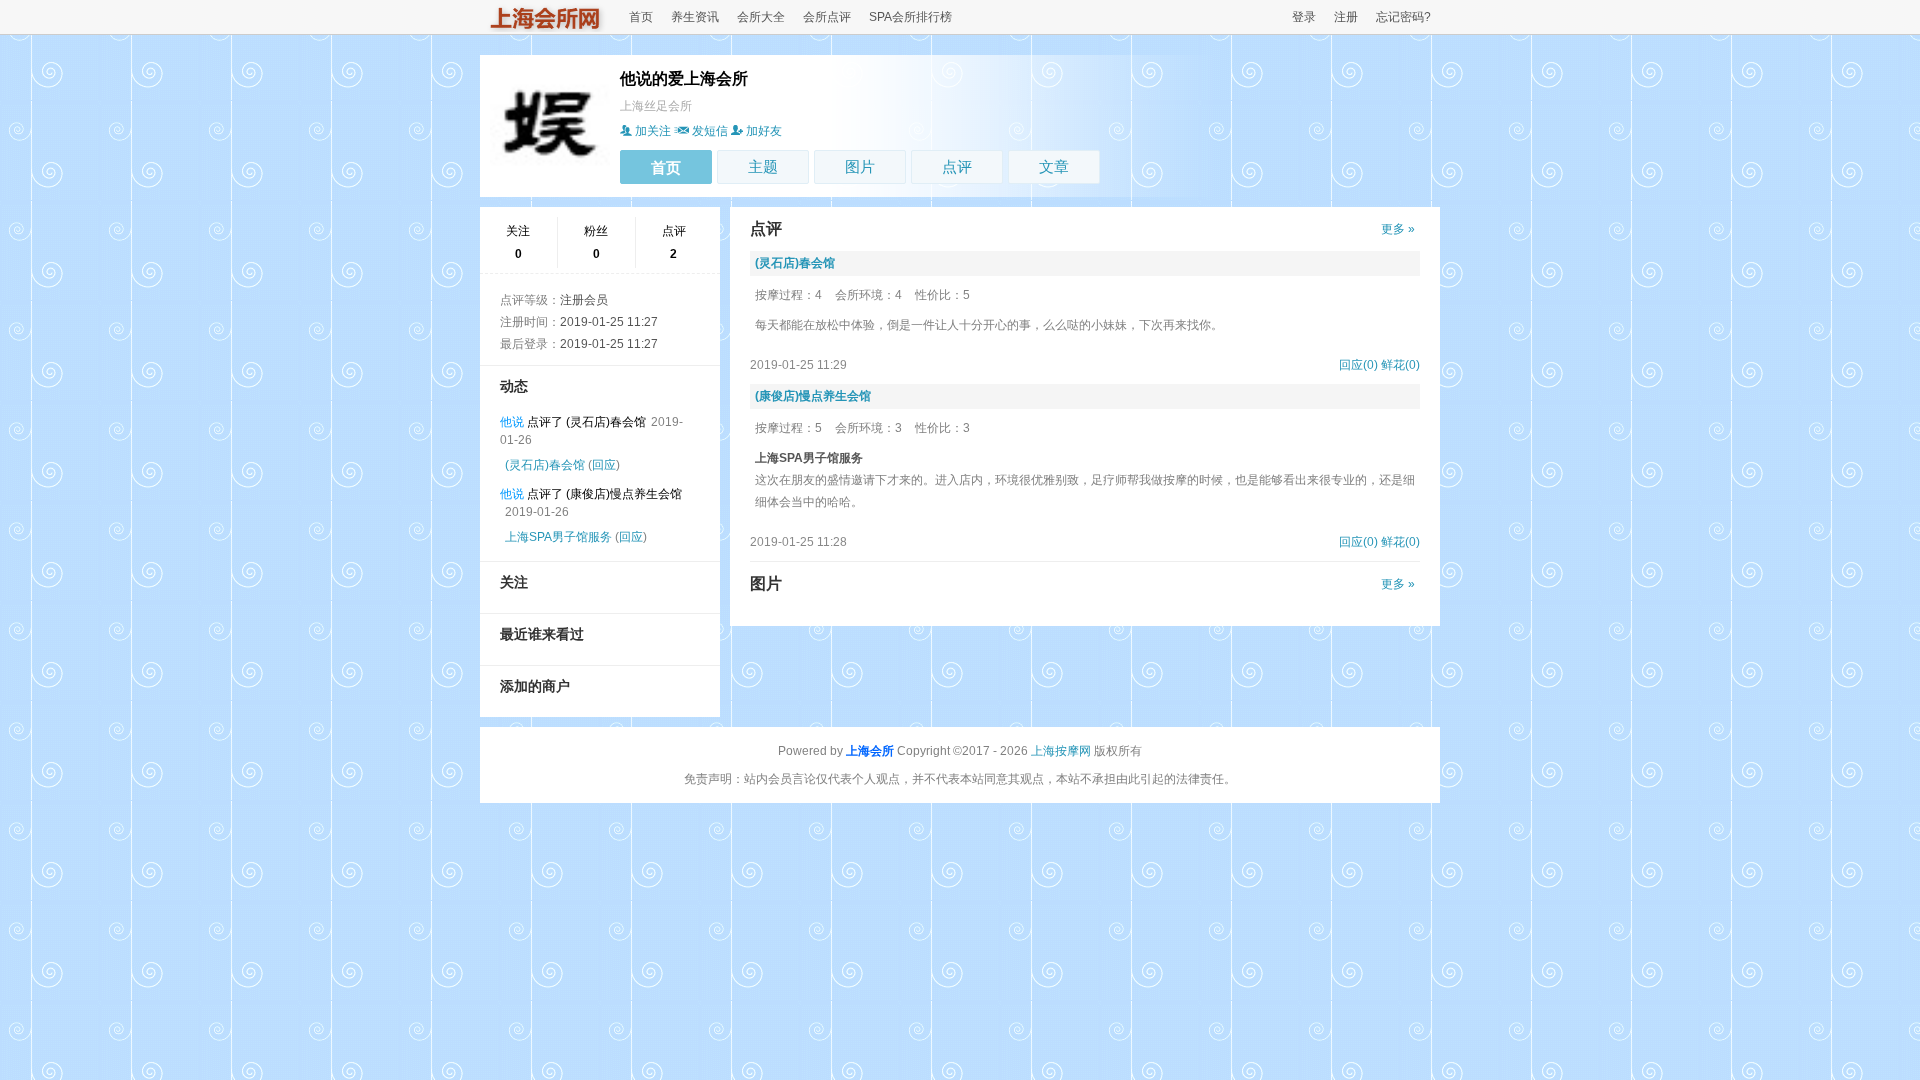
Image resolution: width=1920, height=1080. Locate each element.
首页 (641, 17)
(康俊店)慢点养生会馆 (813, 396)
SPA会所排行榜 (910, 17)
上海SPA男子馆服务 (558, 537)
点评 (957, 166)
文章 (1054, 166)
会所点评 (827, 17)
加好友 (764, 131)
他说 (512, 422)
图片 (860, 166)
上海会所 (870, 751)
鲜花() (1400, 365)
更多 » (1398, 229)
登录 (1304, 17)
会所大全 (761, 17)
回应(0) (1358, 365)
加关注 (653, 131)
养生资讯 (695, 17)
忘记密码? (1403, 17)
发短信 (710, 131)
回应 (604, 465)
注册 (1346, 17)
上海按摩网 (1061, 751)
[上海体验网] (546, 28)
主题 (763, 166)
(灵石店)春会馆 (545, 465)
